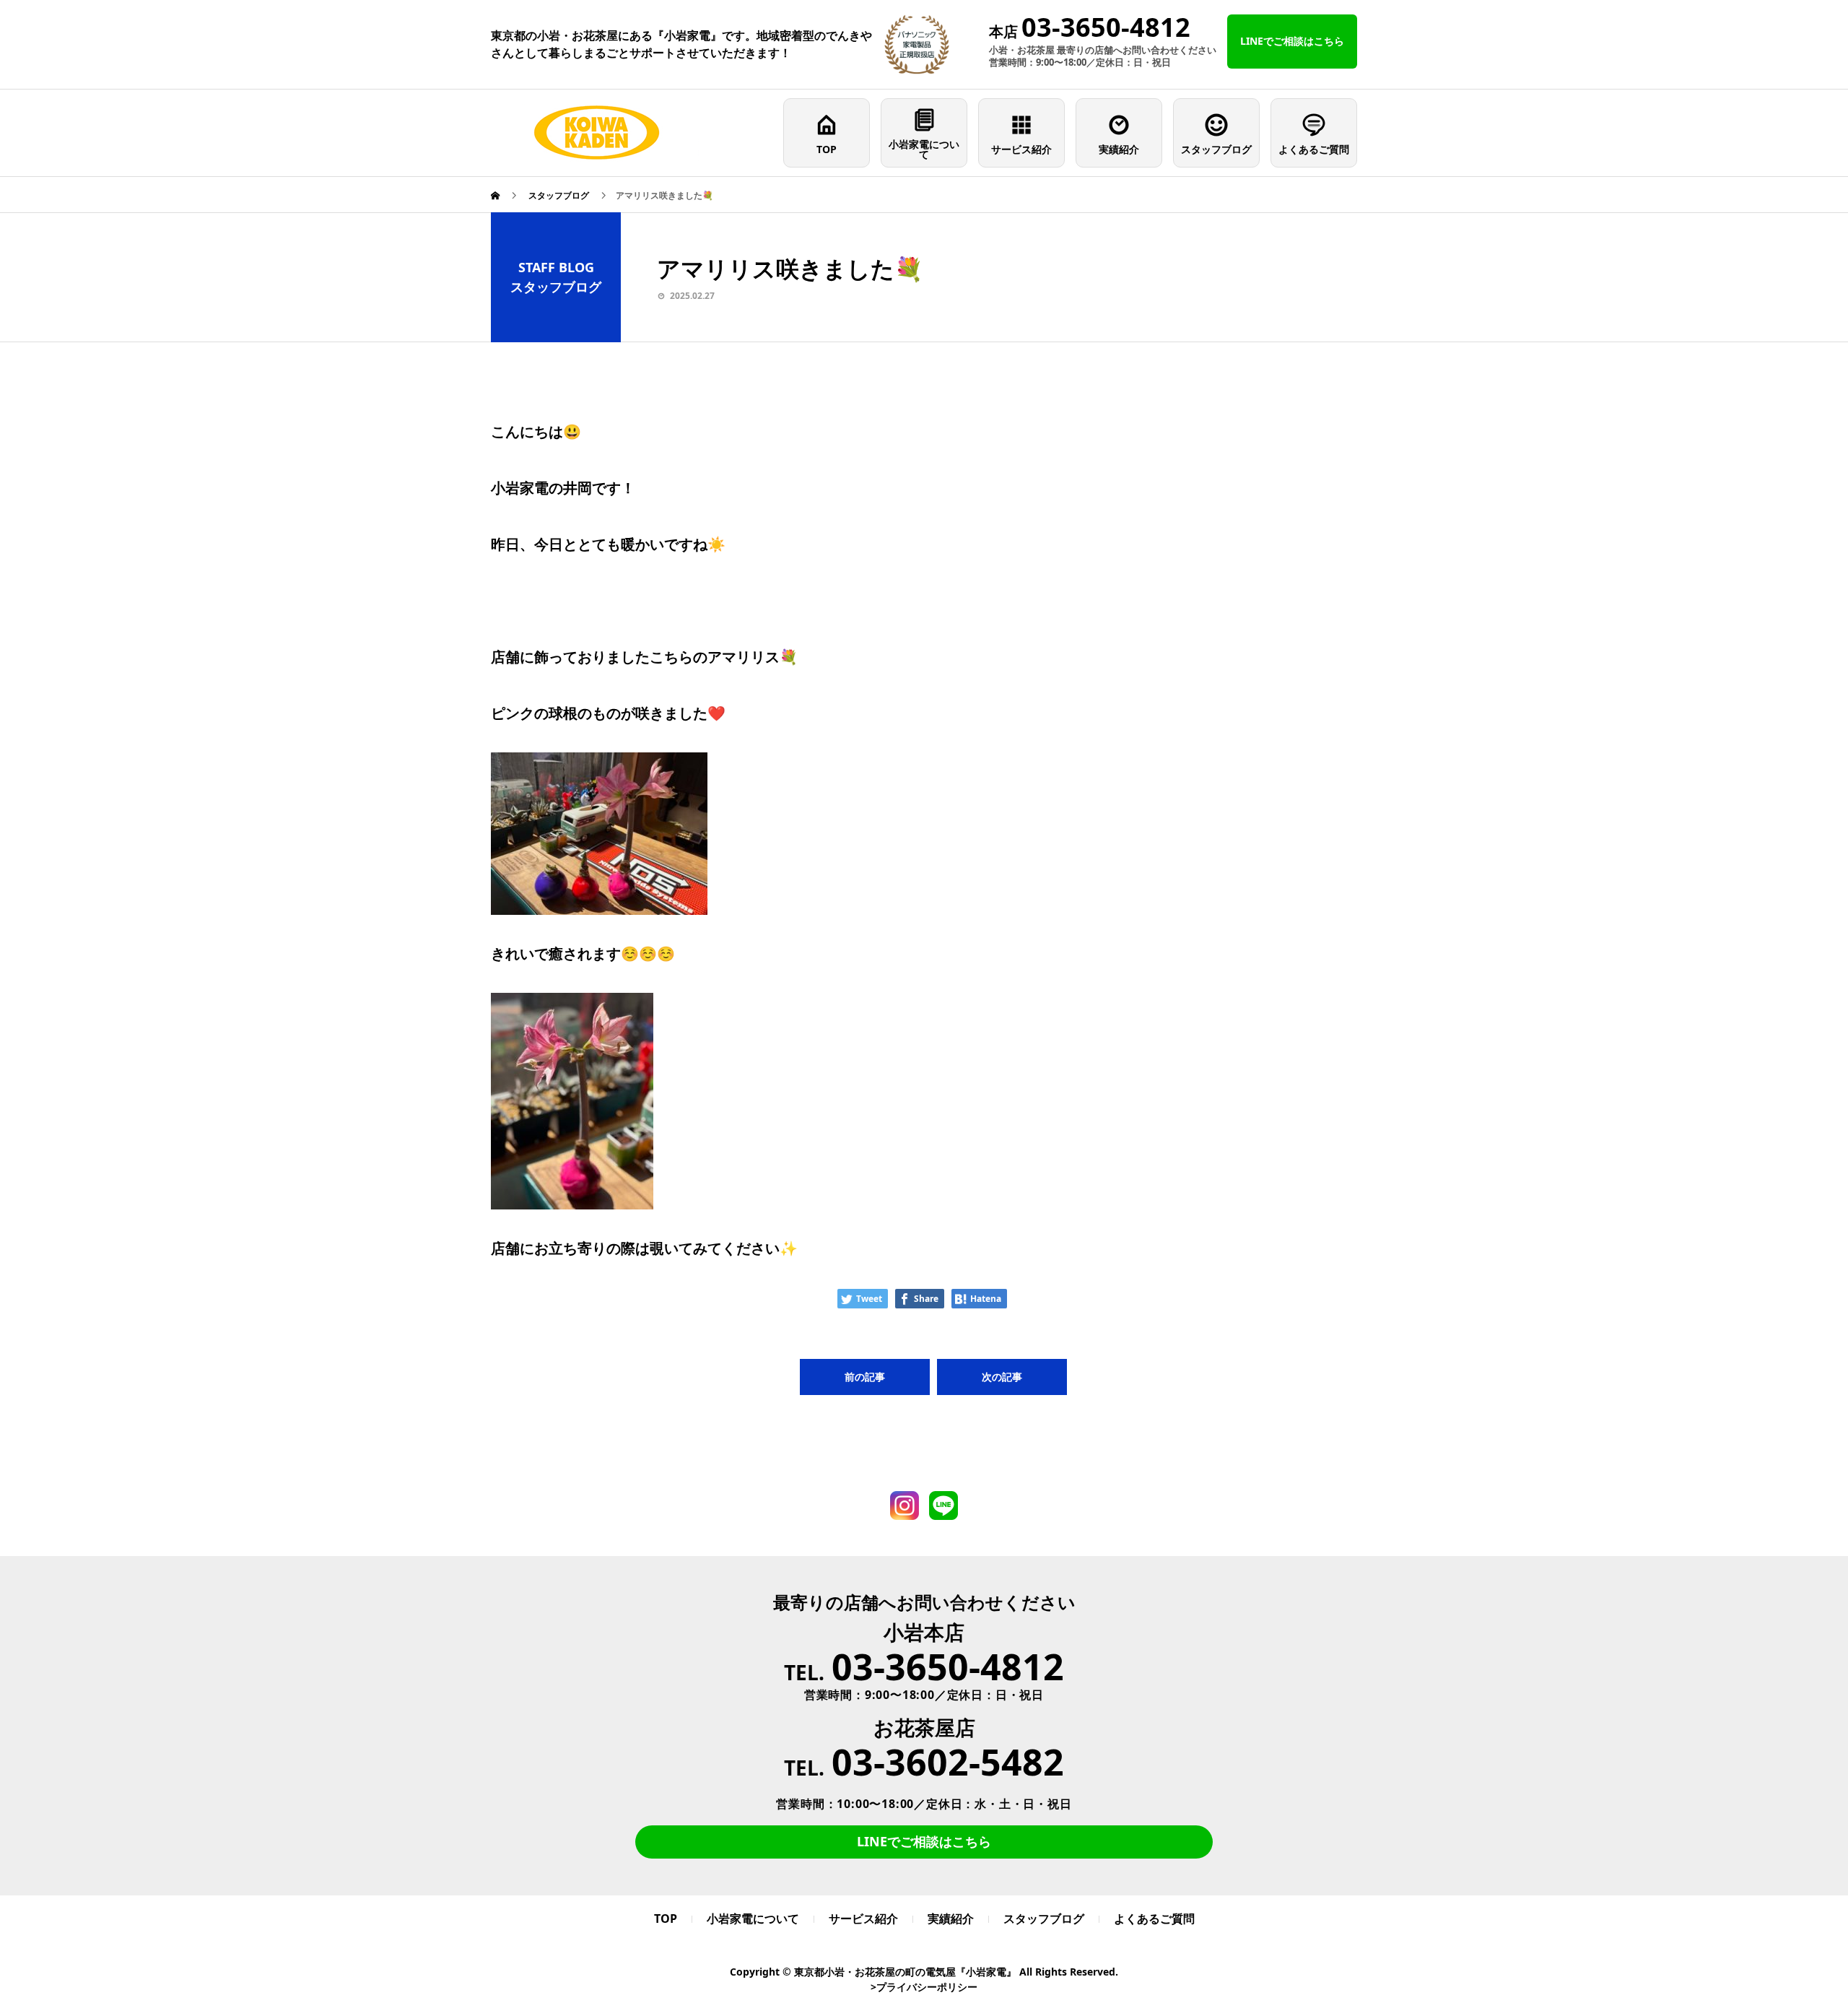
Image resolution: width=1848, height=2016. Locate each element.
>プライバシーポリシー (924, 1987)
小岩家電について (924, 149)
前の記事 (865, 1377)
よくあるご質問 (1314, 149)
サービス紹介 (1021, 149)
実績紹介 (1119, 149)
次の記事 (1002, 1377)
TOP (827, 149)
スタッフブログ (1216, 149)
